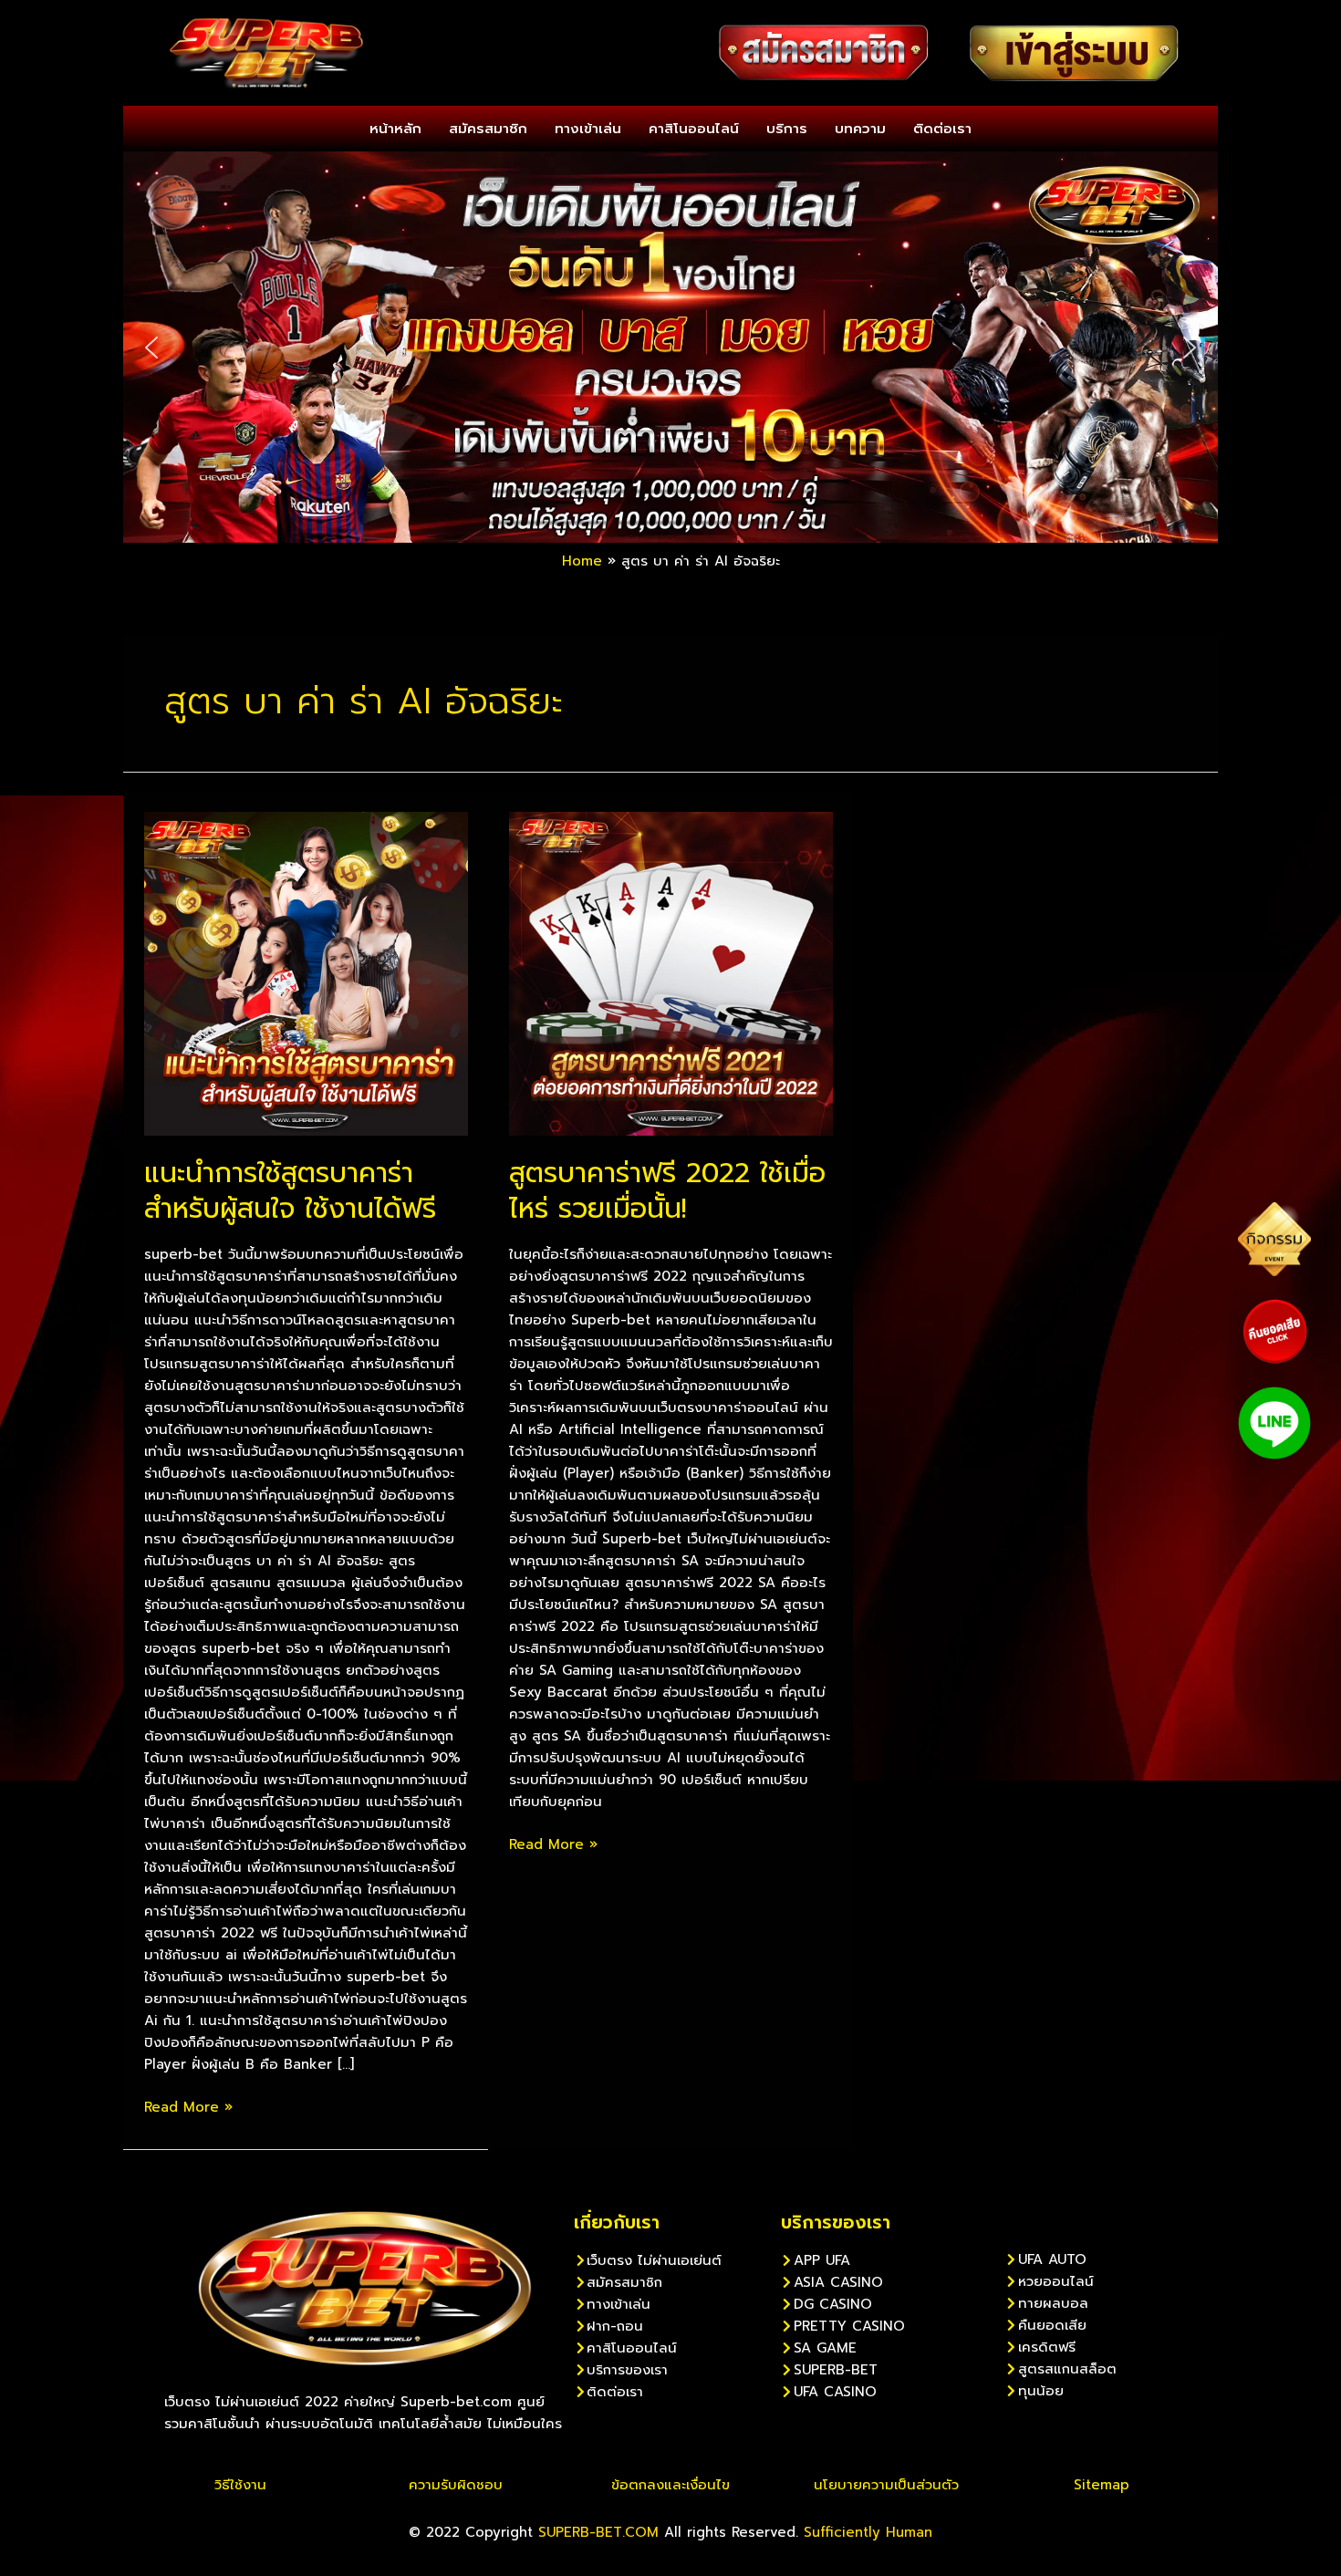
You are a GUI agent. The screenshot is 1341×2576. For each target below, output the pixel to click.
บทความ (860, 129)
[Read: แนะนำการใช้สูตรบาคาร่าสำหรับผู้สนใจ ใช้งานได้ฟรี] (306, 972)
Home (582, 561)
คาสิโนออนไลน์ (694, 129)
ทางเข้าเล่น (588, 129)
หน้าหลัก (395, 129)
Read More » (188, 2107)
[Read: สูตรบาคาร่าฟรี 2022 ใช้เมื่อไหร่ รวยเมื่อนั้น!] (671, 972)
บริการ (787, 129)
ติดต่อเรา (942, 129)
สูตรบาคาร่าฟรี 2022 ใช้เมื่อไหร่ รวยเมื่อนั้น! (667, 1191)
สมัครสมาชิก (488, 129)
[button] (151, 348)
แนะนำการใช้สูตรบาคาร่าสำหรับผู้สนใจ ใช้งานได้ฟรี (290, 1191)
